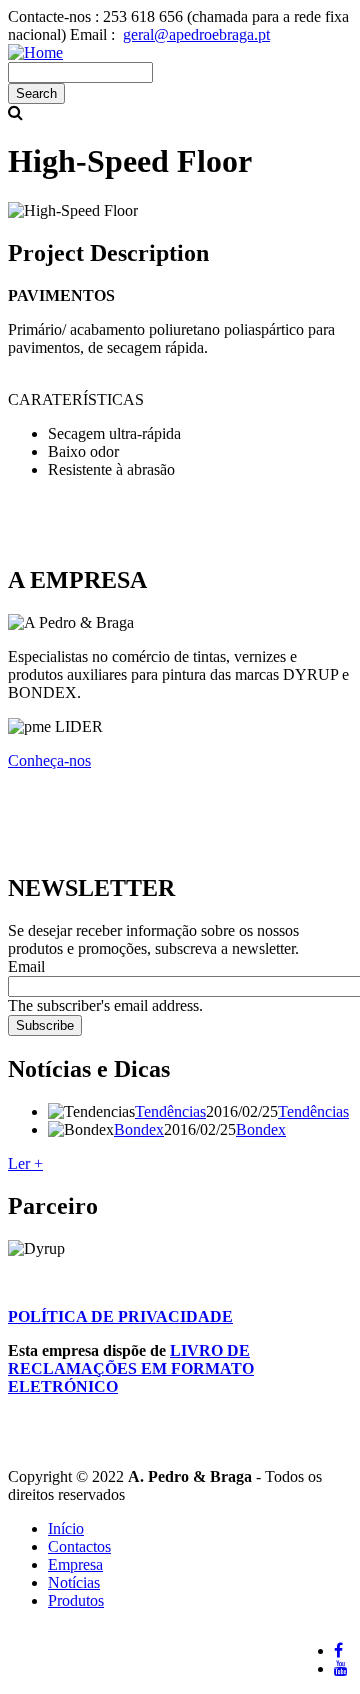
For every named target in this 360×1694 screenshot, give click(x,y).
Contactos (79, 1546)
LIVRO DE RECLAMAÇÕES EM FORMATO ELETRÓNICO (131, 1368)
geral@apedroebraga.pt (196, 34)
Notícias (74, 1582)
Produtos (76, 1600)
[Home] (35, 52)
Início (66, 1528)
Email (26, 966)
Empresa (75, 1564)
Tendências (170, 1111)
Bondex (139, 1129)
